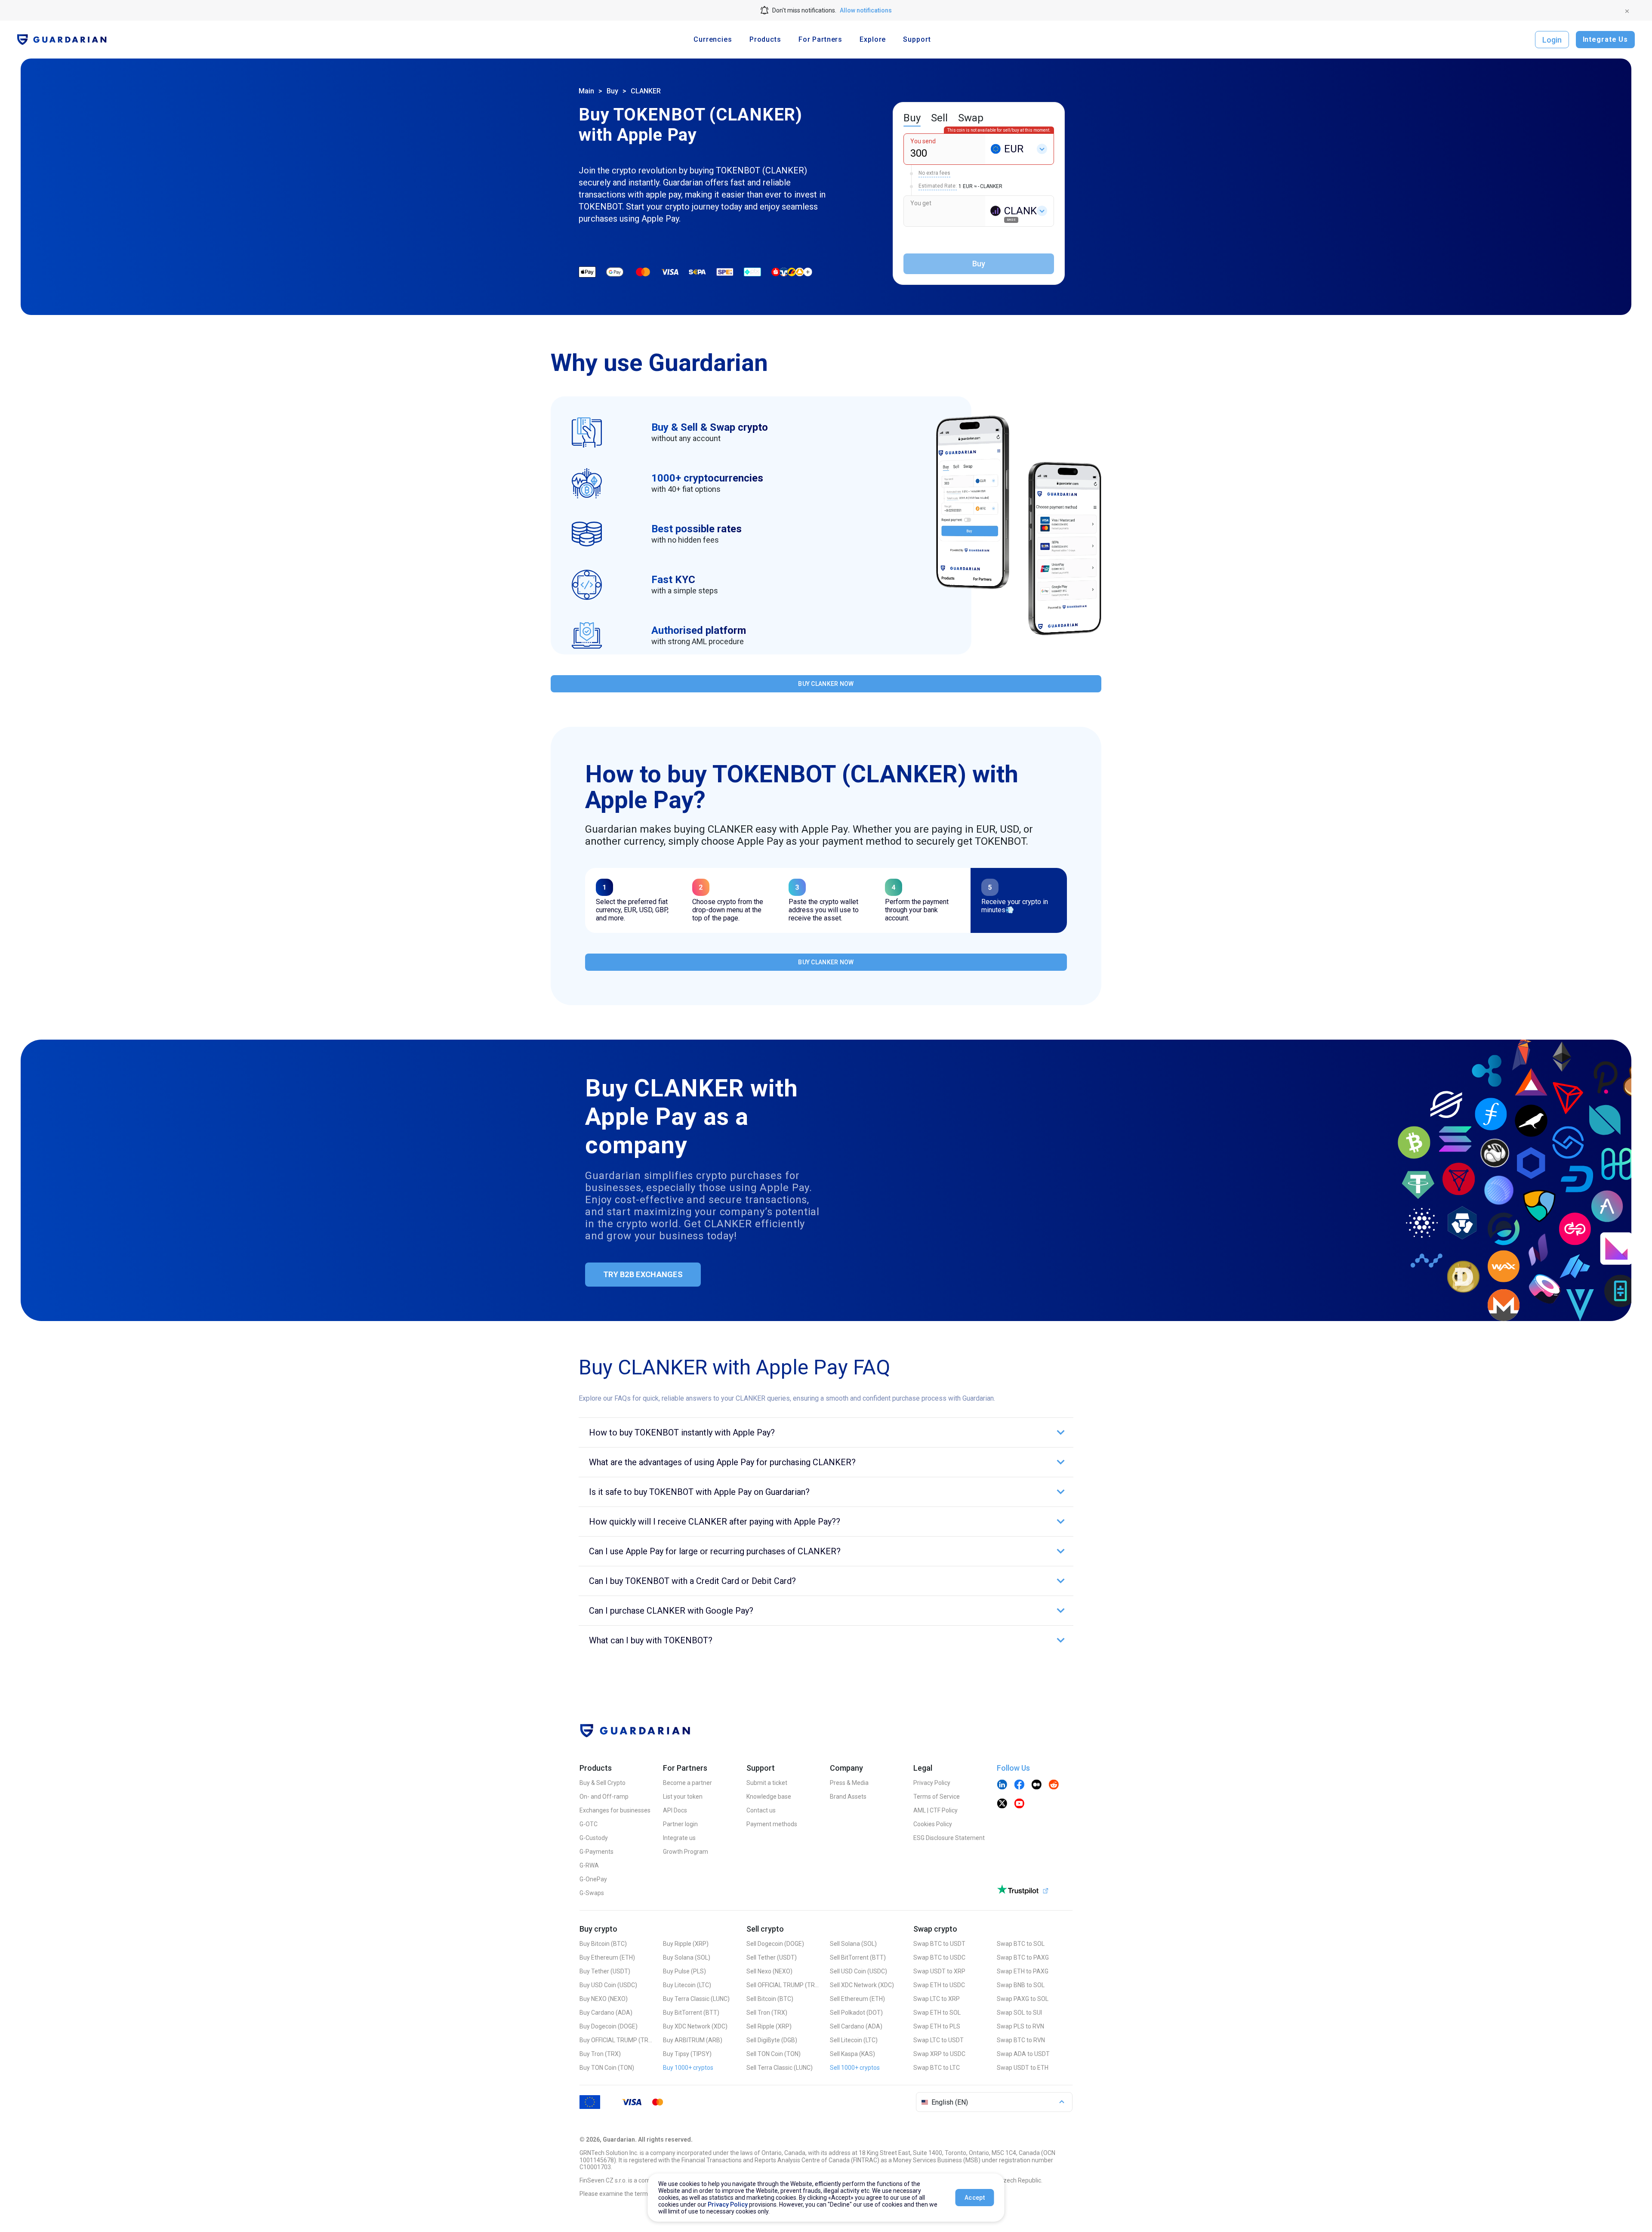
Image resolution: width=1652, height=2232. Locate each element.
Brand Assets (848, 1797)
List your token (683, 1797)
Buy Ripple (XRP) (686, 1944)
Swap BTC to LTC (937, 2068)
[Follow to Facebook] (1019, 1785)
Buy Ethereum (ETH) (607, 1957)
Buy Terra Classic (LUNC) (696, 1999)
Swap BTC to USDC (939, 1957)
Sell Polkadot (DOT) (856, 2013)
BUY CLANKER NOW (826, 684)
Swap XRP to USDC (939, 2054)
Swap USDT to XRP (939, 1971)
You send (923, 141)
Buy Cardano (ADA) (606, 2013)
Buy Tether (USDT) (605, 1971)
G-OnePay (593, 1879)
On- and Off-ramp (604, 1797)
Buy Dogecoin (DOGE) (609, 2026)
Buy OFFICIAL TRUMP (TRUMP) (616, 2040)
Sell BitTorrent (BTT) (858, 1957)
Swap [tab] (971, 118)
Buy (612, 91)
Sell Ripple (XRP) (769, 2026)
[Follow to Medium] (1036, 1785)
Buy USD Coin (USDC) (608, 1985)
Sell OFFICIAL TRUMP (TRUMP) (783, 1985)
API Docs (675, 1810)
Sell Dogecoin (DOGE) (775, 1944)
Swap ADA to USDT (1023, 2054)
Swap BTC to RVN (1021, 2040)
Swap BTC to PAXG (1023, 1957)
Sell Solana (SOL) (853, 1944)
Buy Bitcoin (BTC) (603, 1944)
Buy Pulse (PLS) (684, 1971)
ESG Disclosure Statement (949, 1838)
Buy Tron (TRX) (600, 2054)
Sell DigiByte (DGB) (772, 2040)
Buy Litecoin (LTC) (687, 1985)
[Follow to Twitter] (1002, 1804)
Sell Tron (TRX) (767, 2013)
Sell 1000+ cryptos (855, 2068)
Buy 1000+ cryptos (688, 2068)
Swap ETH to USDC (939, 1985)
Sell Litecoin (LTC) (854, 2040)
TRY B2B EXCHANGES (643, 1274)
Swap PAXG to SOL (1023, 1999)
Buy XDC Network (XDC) (695, 2026)
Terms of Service (937, 1797)
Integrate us (679, 1838)
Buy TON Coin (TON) (607, 2068)
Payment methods (772, 1824)
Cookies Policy (933, 1824)
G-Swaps (592, 1893)
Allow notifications (866, 10)
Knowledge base (769, 1797)
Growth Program (686, 1852)
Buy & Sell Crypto (603, 1783)
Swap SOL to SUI (1019, 2013)
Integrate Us (1605, 39)
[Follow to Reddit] (1054, 1785)
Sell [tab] (939, 118)
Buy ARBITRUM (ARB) (693, 2040)
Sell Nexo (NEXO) (769, 1971)
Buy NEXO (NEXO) (604, 1999)
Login (1552, 40)
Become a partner (687, 1783)
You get (921, 203)
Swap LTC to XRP (937, 1999)
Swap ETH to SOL (937, 2013)
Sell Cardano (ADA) (856, 2026)
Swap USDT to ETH (1023, 2068)
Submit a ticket (767, 1783)
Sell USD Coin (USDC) (858, 1971)
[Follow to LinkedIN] (1002, 1785)
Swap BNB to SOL (1021, 1985)
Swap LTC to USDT (938, 2040)
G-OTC (589, 1824)
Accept (975, 2198)
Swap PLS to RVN (1020, 2026)
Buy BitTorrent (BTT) (691, 2013)
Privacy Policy (932, 1783)
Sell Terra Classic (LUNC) (780, 2068)
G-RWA (589, 1865)
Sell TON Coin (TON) (774, 2054)
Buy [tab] (912, 118)
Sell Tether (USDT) (772, 1957)
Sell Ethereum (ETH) (857, 1999)
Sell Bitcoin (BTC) (770, 1999)
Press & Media (849, 1783)
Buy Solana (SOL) (687, 1957)
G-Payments (596, 1852)
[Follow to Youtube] (1019, 1804)
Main (586, 91)
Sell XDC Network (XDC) (862, 1985)
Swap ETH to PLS (937, 2026)
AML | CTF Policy (935, 1810)
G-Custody (594, 1838)
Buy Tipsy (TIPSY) (687, 2054)
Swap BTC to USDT (939, 1944)
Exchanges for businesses (615, 1810)
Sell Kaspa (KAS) (852, 2054)
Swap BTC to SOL (1021, 1944)
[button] (826, 1432)
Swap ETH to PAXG (1023, 1971)
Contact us (761, 1810)
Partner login (680, 1824)
